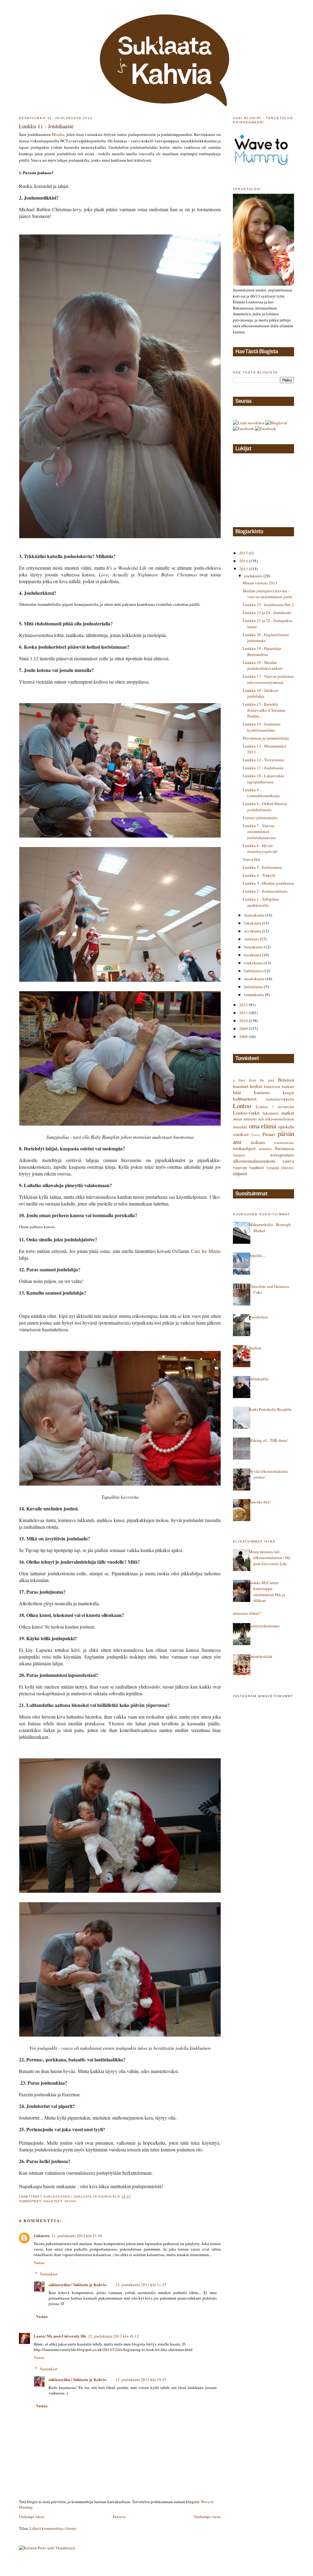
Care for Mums (206, 1251)
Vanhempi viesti (207, 2517)
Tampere (239, 1155)
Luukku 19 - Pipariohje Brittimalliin (262, 651)
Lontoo (242, 1106)
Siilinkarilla (259, 1379)
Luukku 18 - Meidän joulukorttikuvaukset (263, 666)
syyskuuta (253, 931)
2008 (244, 1037)
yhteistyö (287, 1168)
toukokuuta (254, 963)
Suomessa (284, 1148)
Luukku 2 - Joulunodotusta (265, 891)
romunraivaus (284, 1143)
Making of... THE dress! (268, 1440)
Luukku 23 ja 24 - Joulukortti (267, 613)
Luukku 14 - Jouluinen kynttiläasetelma (262, 727)
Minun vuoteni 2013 (260, 583)
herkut (256, 1086)
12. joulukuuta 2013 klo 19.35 (141, 2379)
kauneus (262, 1092)
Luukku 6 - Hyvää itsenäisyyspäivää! (260, 849)
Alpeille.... (257, 1255)
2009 (244, 1029)
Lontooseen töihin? (245, 1613)
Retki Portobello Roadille (270, 1409)
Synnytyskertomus (264, 1626)
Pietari (269, 1134)
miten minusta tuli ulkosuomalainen (263, 1119)
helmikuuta (254, 987)
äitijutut (240, 1173)
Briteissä (286, 1080)
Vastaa (39, 2263)
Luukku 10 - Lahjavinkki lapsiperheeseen (264, 779)
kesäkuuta (253, 955)
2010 (244, 1021)
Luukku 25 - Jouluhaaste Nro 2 (268, 605)
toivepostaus (282, 1155)
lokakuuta (253, 923)
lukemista (271, 1113)
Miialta (58, 134)
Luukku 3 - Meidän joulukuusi (268, 883)
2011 (244, 1013)
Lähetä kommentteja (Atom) (53, 2528)
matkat (288, 1113)
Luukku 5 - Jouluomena (262, 867)
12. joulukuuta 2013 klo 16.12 (113, 2336)
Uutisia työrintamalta (260, 818)
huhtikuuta (254, 971)
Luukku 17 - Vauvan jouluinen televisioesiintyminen (268, 679)
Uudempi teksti (32, 2517)
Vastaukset (49, 2274)
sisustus (265, 1149)
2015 (244, 553)
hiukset (288, 1086)
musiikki (240, 1127)
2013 (244, 569)
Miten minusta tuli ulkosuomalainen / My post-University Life (270, 1558)
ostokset (241, 1134)
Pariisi (256, 1135)
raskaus (258, 1142)
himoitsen (272, 1086)
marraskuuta (255, 915)
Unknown (42, 2235)
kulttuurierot (245, 1099)
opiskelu (286, 1127)
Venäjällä (273, 1168)
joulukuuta (254, 576)
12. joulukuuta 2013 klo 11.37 (141, 2285)
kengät (288, 1093)
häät (237, 1092)
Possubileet (258, 1317)
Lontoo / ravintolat (275, 1107)
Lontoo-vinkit (246, 1113)
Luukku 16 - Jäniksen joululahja (261, 693)
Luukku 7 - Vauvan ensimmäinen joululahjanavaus (259, 832)
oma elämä (263, 1126)
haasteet (53, 2201)
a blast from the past (253, 1080)
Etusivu (119, 2517)
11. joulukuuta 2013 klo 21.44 (77, 2236)
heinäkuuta (254, 947)
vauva (70, 2201)
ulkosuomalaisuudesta (254, 1161)
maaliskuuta (255, 979)
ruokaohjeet (244, 1148)
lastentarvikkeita (280, 1099)
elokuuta (252, 939)
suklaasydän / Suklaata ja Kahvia (77, 2284)
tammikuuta (255, 995)
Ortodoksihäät (261, 1656)
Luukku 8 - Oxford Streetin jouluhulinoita (265, 807)
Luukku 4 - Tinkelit (259, 875)
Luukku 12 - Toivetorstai (263, 760)
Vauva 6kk (252, 859)
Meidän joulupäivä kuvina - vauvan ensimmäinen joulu (267, 594)
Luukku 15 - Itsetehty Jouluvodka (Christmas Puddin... (264, 710)
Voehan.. (256, 1348)
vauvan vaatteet (248, 1167)
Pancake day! (260, 1502)
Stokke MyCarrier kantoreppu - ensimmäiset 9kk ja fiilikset (267, 1592)
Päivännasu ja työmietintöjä (266, 738)
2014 (244, 561)
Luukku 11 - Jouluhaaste (263, 768)
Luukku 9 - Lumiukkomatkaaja (261, 793)
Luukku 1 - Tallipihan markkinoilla (261, 902)
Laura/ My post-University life (60, 2336)
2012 (244, 1005)
